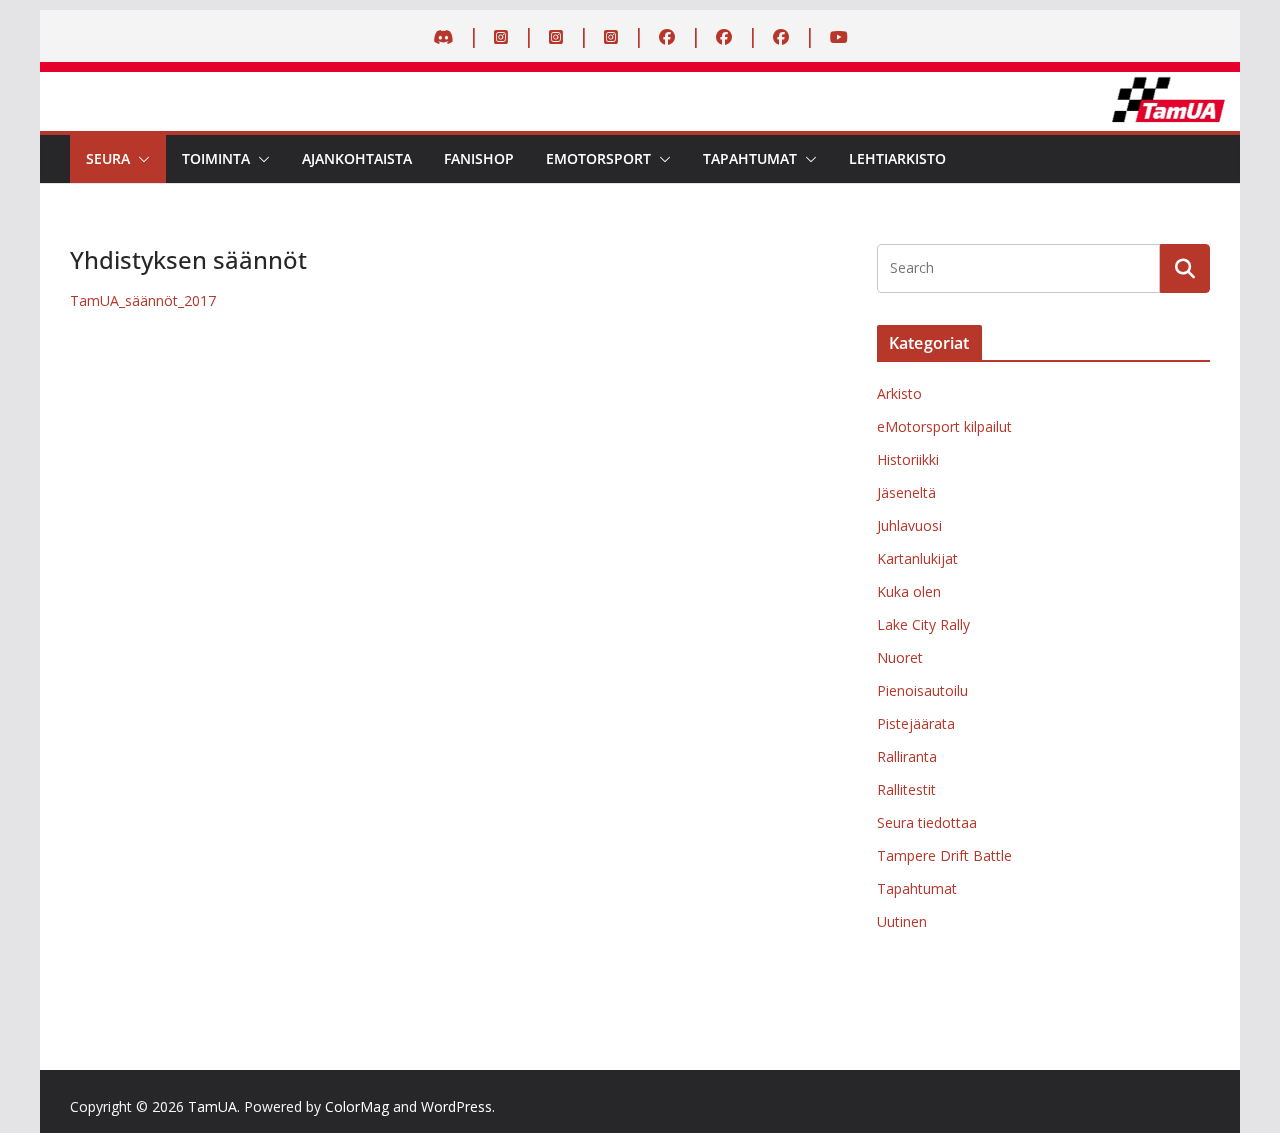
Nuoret (900, 657)
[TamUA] (640, 86)
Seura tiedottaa (927, 822)
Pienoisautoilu (922, 690)
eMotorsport (598, 158)
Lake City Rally (923, 624)
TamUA (212, 1106)
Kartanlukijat (917, 558)
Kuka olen (909, 591)
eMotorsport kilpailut (944, 426)
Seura (108, 158)
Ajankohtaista (357, 158)
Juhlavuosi (909, 525)
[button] (140, 159)
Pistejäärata (916, 723)
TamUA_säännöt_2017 (143, 300)
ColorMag (357, 1106)
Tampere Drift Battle (944, 855)
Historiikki (908, 459)
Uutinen (902, 921)
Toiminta (216, 158)
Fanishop (479, 158)
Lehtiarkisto (897, 158)
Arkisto (899, 393)
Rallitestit (906, 789)
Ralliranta (907, 756)
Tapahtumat (750, 158)
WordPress (456, 1106)
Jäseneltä (906, 492)
